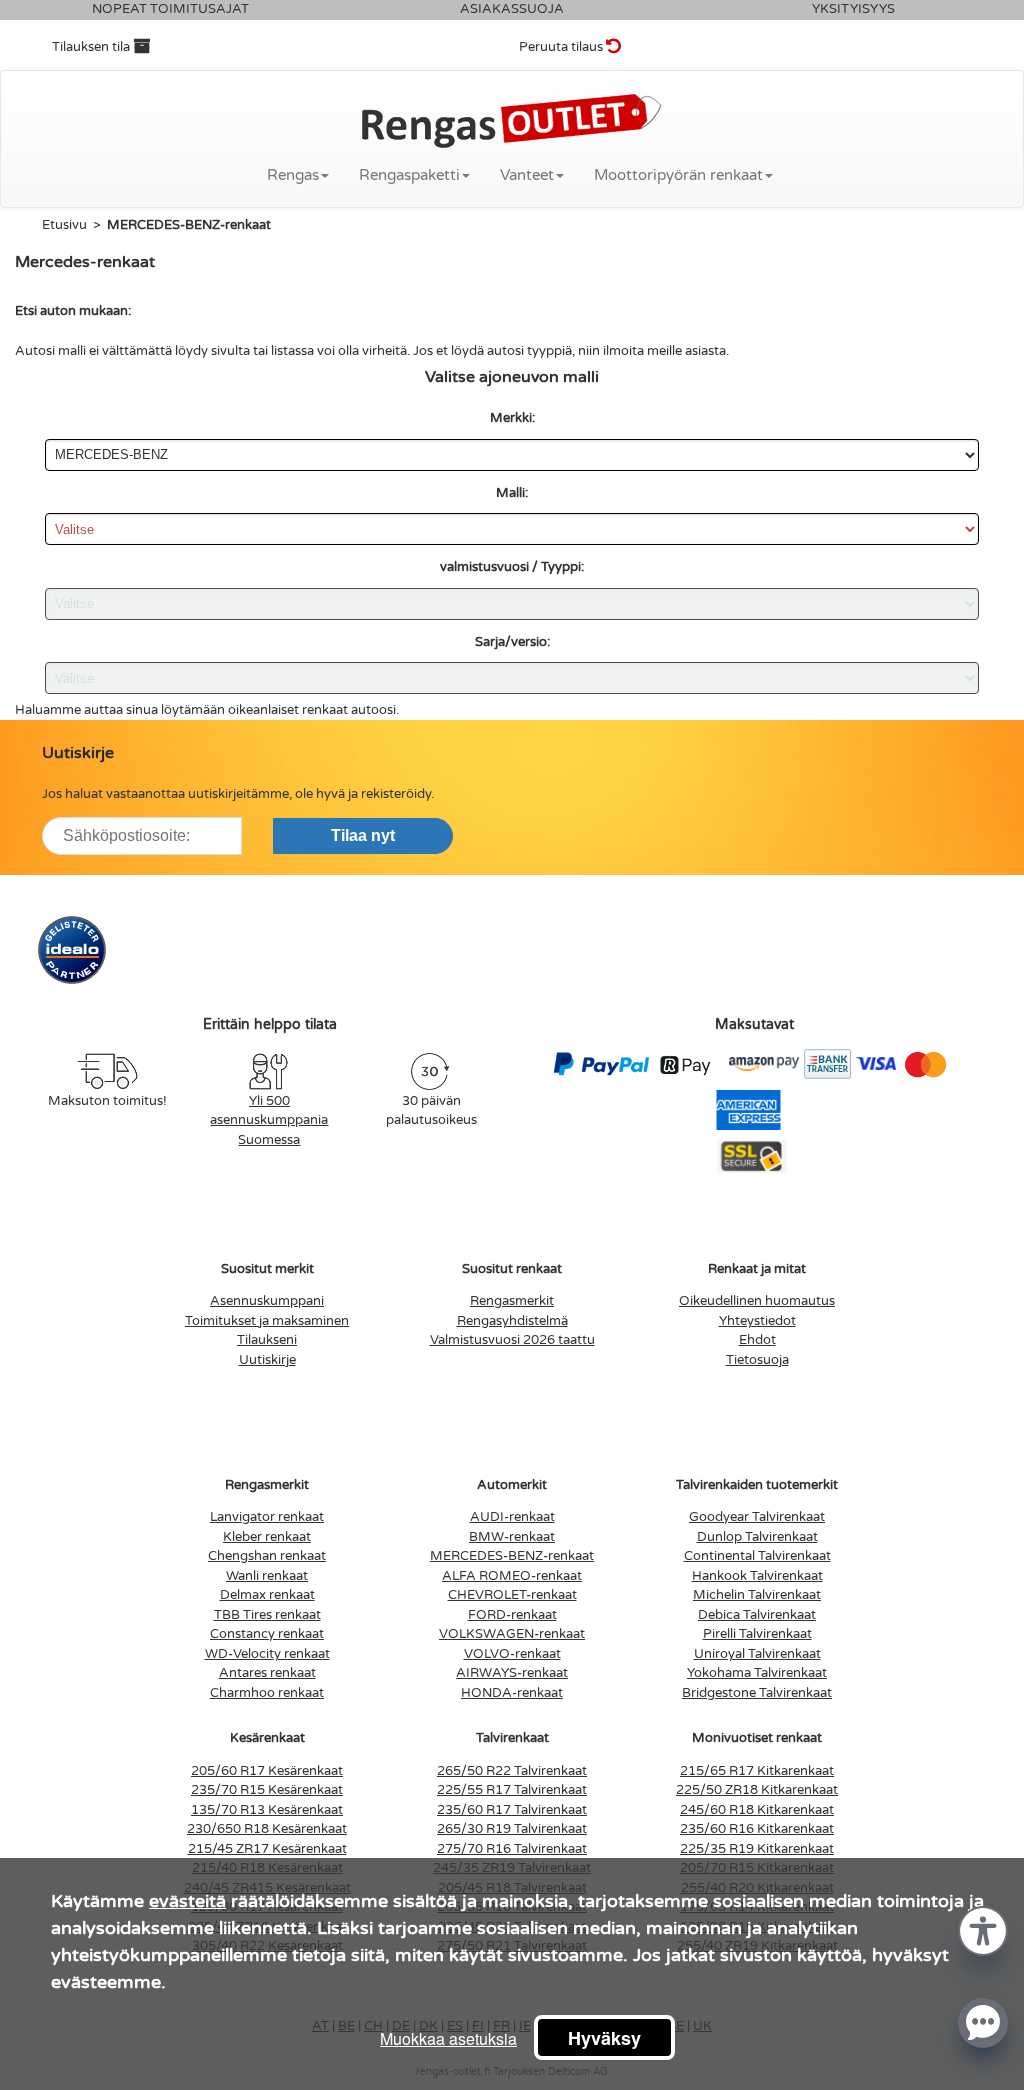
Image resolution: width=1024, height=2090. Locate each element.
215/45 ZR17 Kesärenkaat (267, 1849)
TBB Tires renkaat (267, 1615)
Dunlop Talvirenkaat (757, 1537)
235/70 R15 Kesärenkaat (267, 1790)
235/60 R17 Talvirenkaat (512, 1810)
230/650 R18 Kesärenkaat (267, 1829)
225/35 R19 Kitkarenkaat (757, 1849)
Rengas (293, 175)
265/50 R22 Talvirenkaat (512, 1771)
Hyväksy (604, 2038)
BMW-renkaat (512, 1537)
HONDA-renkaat (512, 1693)
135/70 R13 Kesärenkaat (267, 1810)
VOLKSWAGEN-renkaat (512, 1634)
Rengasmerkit (512, 1301)
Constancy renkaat (267, 1634)
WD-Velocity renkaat (267, 1654)
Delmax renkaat (267, 1595)
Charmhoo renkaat (267, 1693)
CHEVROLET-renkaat (512, 1595)
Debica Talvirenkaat (757, 1615)
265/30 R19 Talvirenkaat (512, 1829)
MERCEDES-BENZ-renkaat (512, 1556)
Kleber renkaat (267, 1537)
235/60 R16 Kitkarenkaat (757, 1829)
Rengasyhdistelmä (512, 1321)
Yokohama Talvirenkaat (757, 1673)
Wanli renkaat (267, 1576)
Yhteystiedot (757, 1321)
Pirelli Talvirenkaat (757, 1634)
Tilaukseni (267, 1340)
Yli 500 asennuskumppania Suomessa (269, 1120)
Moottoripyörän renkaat (678, 175)
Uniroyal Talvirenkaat (757, 1654)
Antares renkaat (267, 1673)
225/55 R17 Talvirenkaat (512, 1790)
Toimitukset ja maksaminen (267, 1321)
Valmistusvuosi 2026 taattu (512, 1340)
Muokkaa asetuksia (448, 2038)
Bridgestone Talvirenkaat (757, 1693)
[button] (983, 1929)
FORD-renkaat (512, 1615)
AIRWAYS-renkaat (512, 1673)
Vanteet (527, 175)
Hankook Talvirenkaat (757, 1576)
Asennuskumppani (267, 1301)
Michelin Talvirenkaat (757, 1595)
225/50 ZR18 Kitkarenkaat (757, 1790)
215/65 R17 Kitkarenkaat (757, 1771)
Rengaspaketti (409, 175)
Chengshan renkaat (267, 1556)
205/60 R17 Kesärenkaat (267, 1771)
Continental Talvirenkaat (757, 1556)
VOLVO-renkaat (512, 1654)
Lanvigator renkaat (267, 1517)
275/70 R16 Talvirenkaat (512, 1849)
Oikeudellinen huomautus (757, 1301)
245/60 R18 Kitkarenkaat (757, 1810)
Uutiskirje (267, 1360)
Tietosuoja (757, 1360)
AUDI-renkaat (512, 1517)
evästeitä (187, 1901)
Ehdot (757, 1340)
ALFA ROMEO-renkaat (512, 1576)
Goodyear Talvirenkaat (757, 1517)
